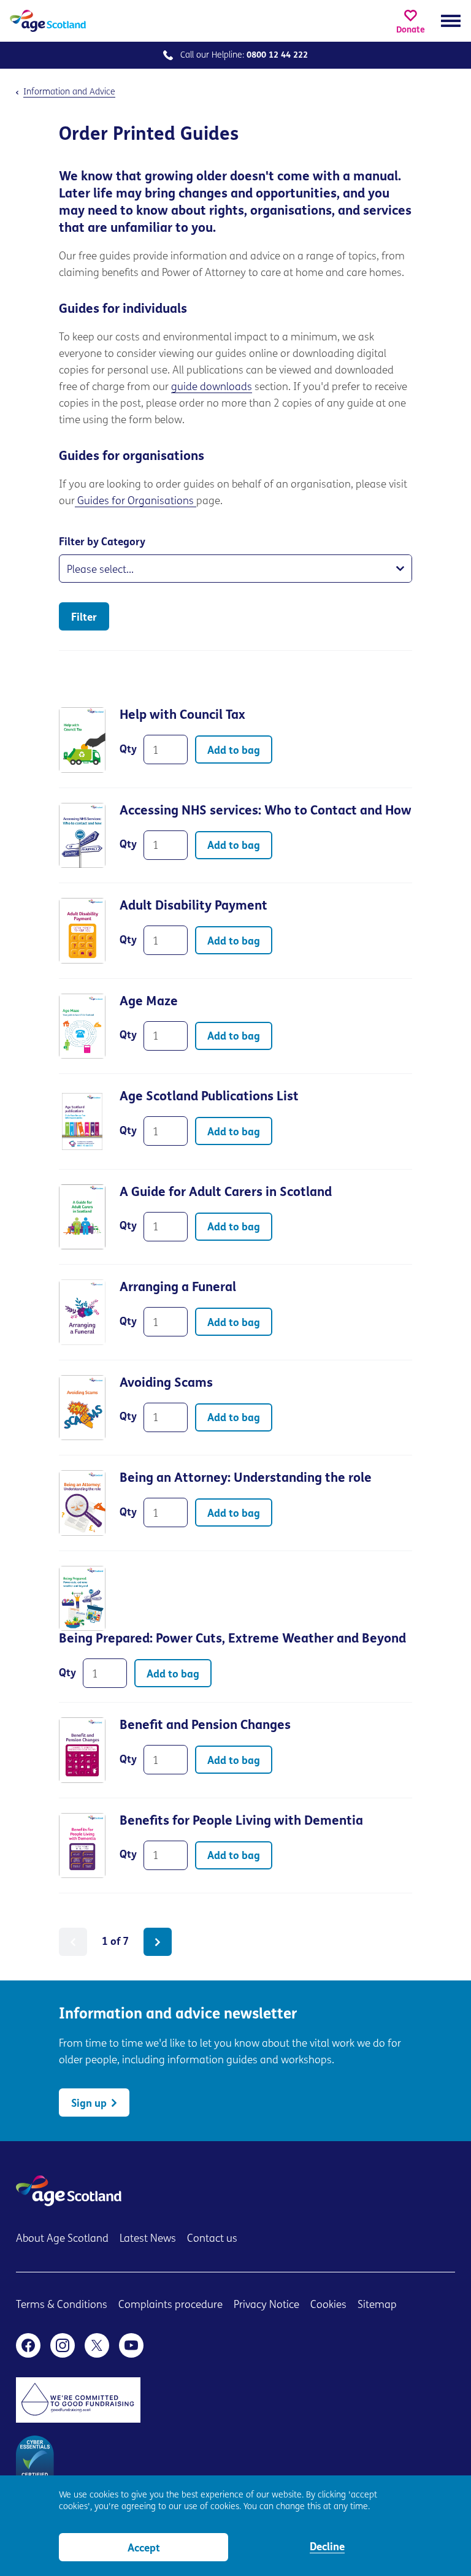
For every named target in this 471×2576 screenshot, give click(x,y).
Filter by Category (102, 542)
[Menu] (451, 21)
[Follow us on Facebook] (28, 2345)
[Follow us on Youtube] (131, 2345)
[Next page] (158, 1942)
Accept (144, 2549)
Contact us (212, 2239)
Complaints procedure (170, 2305)
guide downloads (212, 387)
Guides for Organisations (136, 501)
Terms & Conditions (62, 2305)
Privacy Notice (266, 2305)
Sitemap (377, 2305)
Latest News (148, 2239)
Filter (84, 618)
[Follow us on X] (97, 2345)
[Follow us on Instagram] (63, 2345)
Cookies (328, 2305)
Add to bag (234, 751)
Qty (128, 750)
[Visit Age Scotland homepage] (48, 21)
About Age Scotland (62, 2239)
